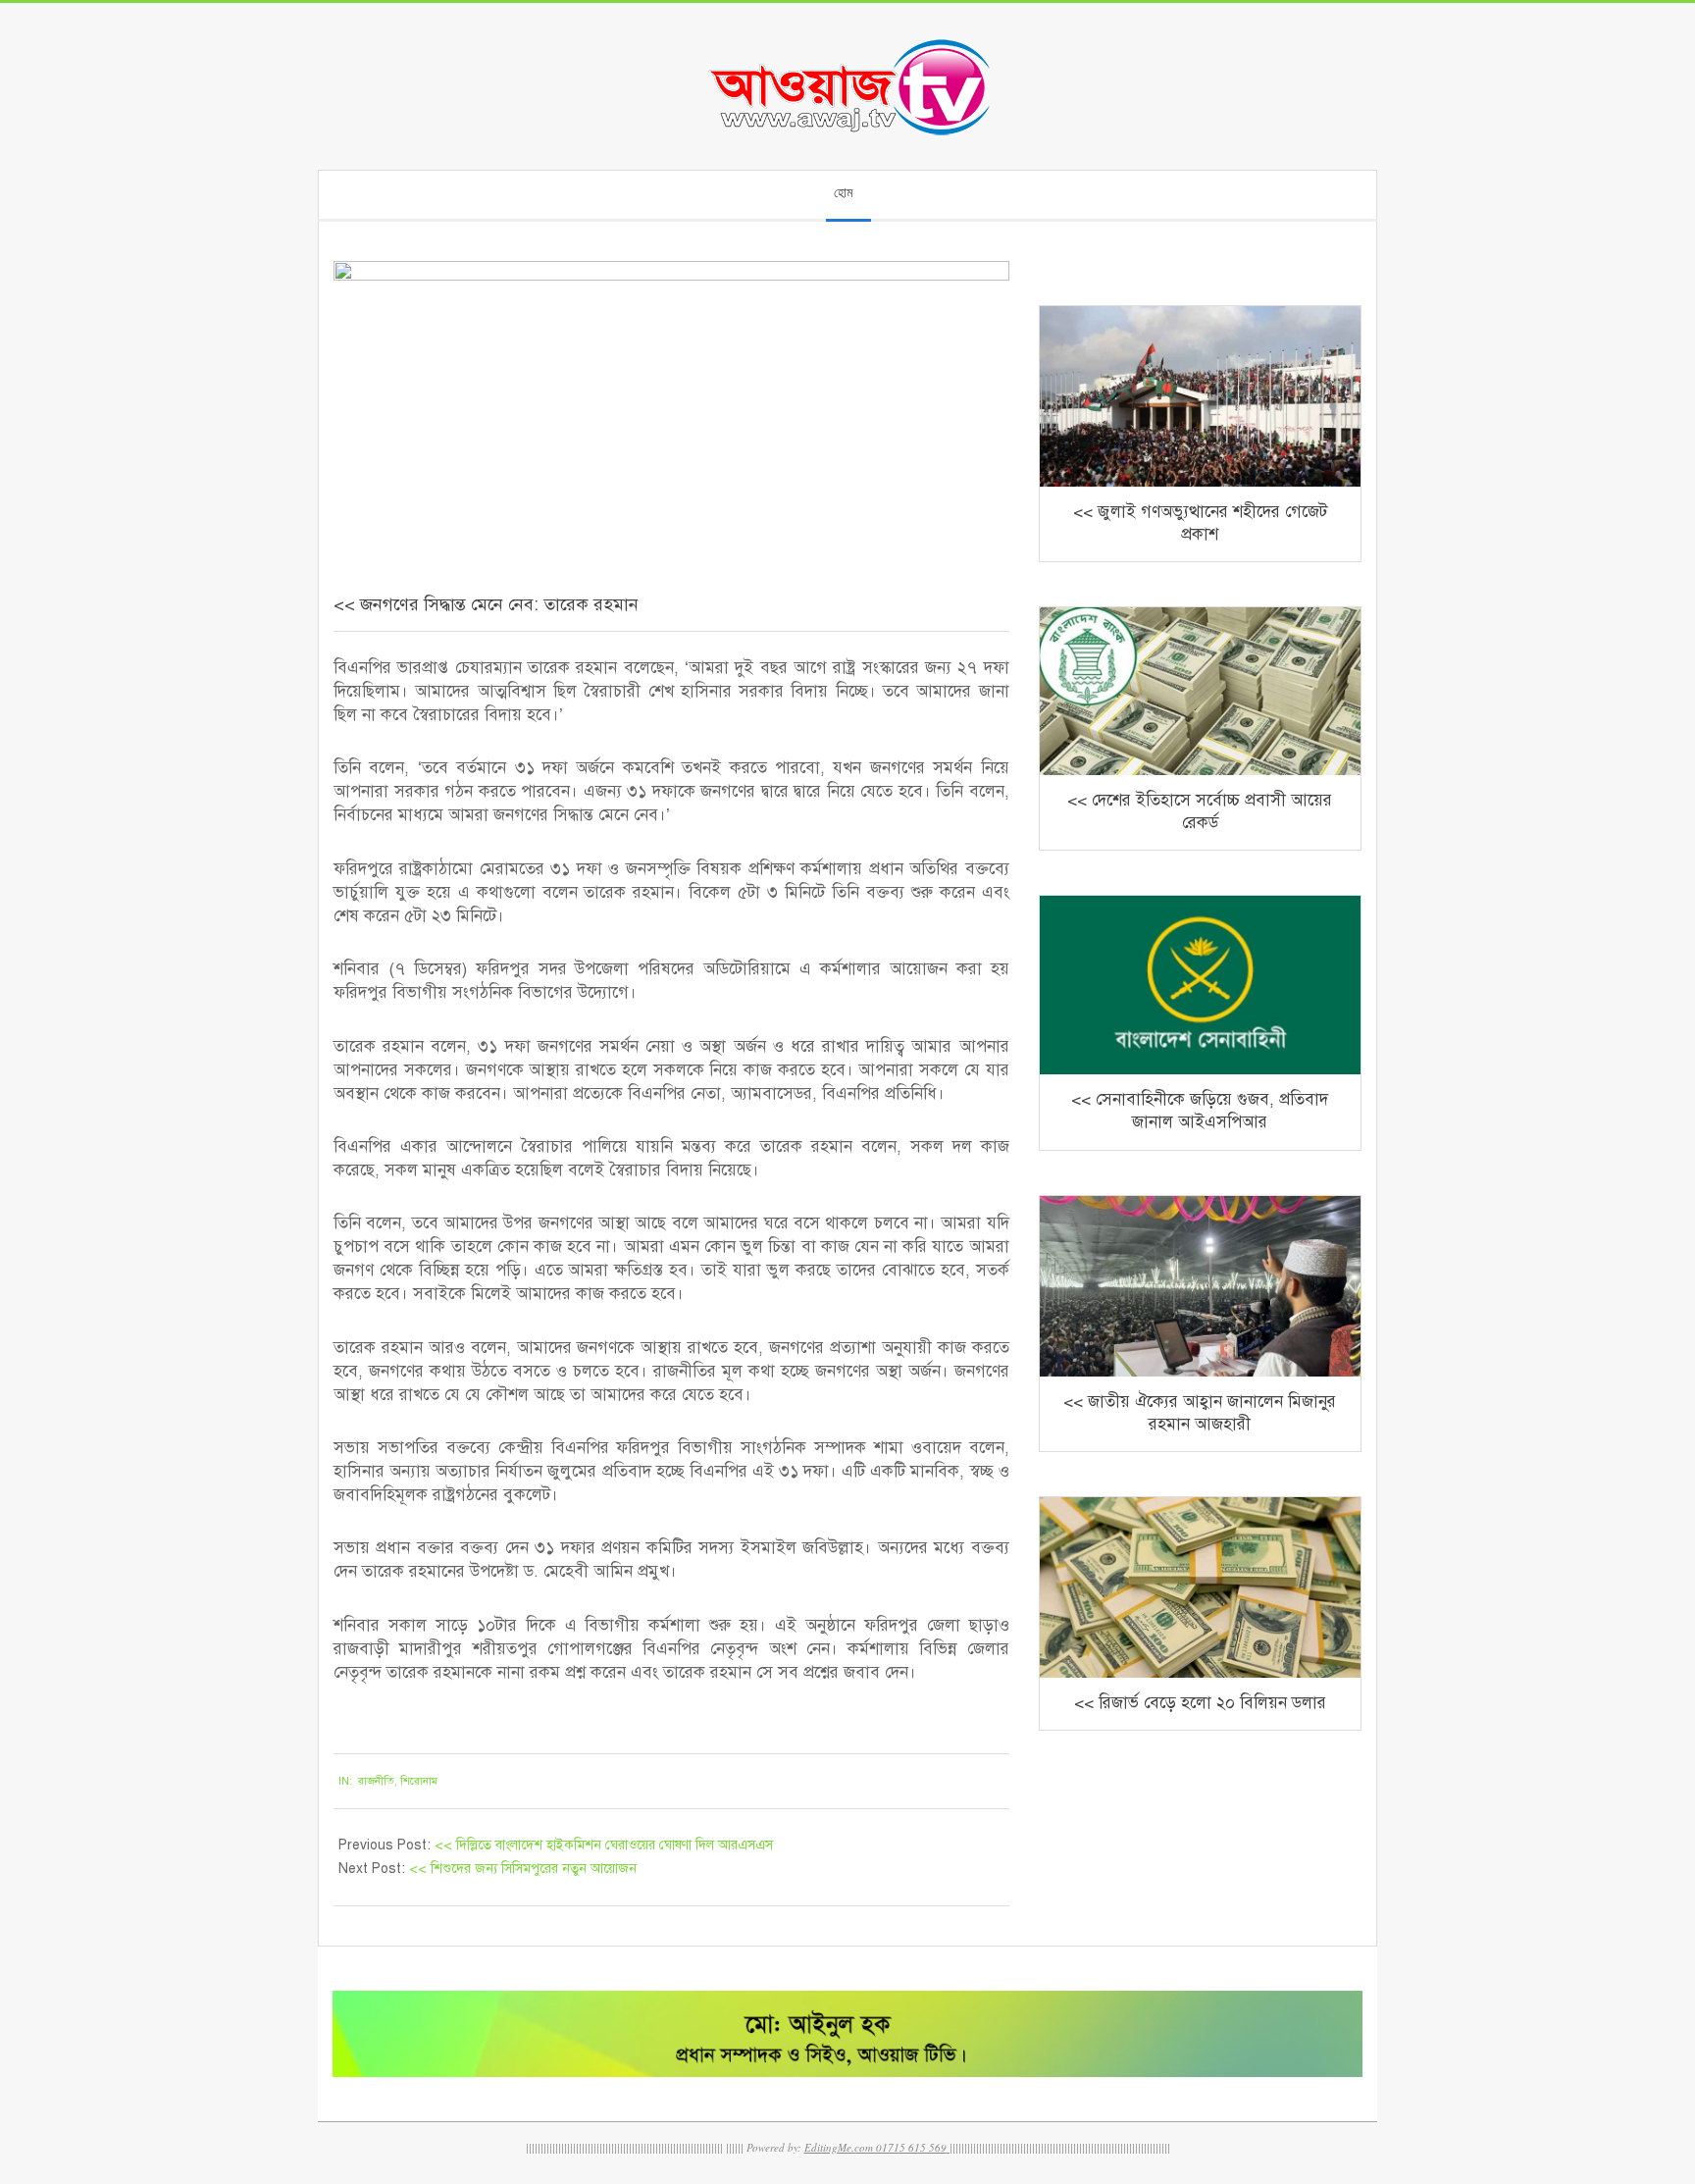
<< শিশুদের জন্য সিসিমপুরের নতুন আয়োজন (523, 1869)
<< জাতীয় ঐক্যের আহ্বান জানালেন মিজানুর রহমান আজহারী (1200, 1413)
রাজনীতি (376, 1781)
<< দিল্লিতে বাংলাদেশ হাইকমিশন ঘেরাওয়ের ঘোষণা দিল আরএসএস (604, 1845)
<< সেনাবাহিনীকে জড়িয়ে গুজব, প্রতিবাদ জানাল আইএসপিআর (1200, 1111)
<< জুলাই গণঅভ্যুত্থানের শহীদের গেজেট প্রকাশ (1200, 523)
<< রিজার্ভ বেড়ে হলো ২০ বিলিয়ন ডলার (1200, 1703)
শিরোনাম (419, 1781)
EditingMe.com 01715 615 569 (875, 2147)
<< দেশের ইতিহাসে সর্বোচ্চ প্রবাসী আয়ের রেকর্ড (1200, 811)
